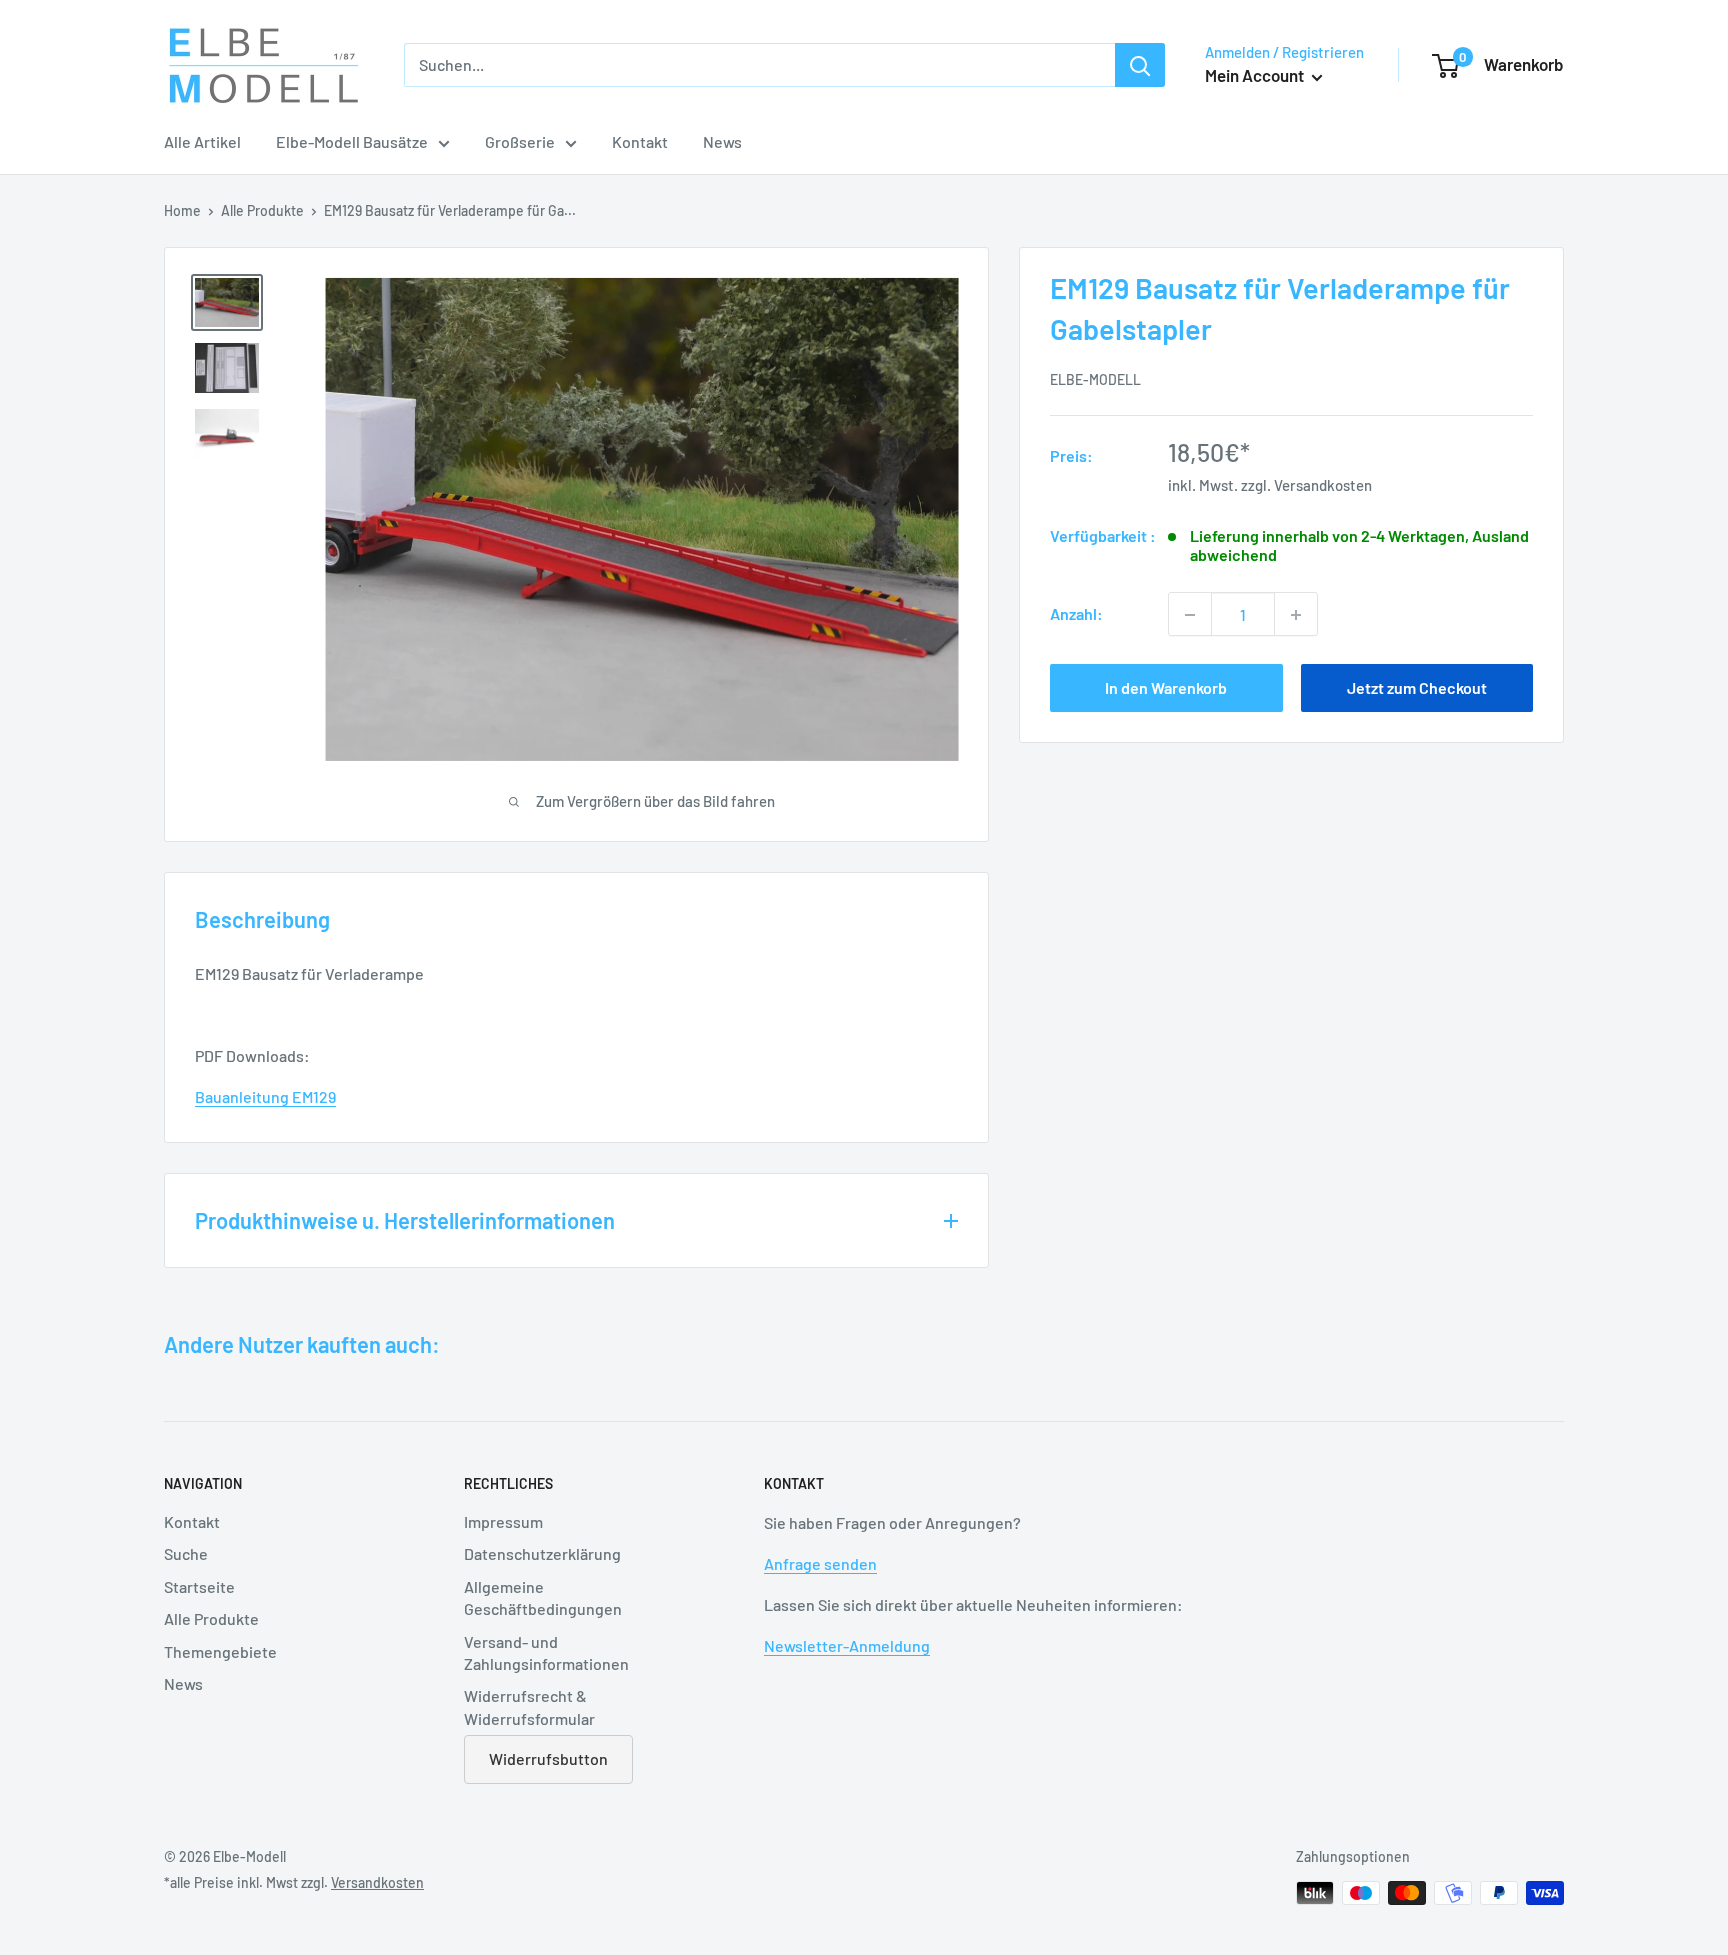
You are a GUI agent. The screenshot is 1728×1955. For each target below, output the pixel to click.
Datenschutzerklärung (542, 1553)
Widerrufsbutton (548, 1758)
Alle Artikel (202, 141)
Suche (186, 1553)
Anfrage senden (820, 1563)
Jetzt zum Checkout (1417, 688)
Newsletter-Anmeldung (847, 1645)
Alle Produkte (262, 210)
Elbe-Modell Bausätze (352, 141)
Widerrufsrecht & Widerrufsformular (529, 1706)
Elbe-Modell (1095, 379)
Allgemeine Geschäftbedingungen (543, 1597)
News (722, 141)
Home (182, 210)
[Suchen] (1140, 65)
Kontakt (640, 141)
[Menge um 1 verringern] (1190, 615)
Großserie (520, 141)
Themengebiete (220, 1651)
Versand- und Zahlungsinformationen (546, 1652)
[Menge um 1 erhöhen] (1296, 615)
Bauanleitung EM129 (265, 1096)
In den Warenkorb (1166, 688)
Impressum (503, 1521)
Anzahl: (1076, 614)
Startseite (199, 1586)
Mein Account (1256, 75)
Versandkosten (1323, 485)
